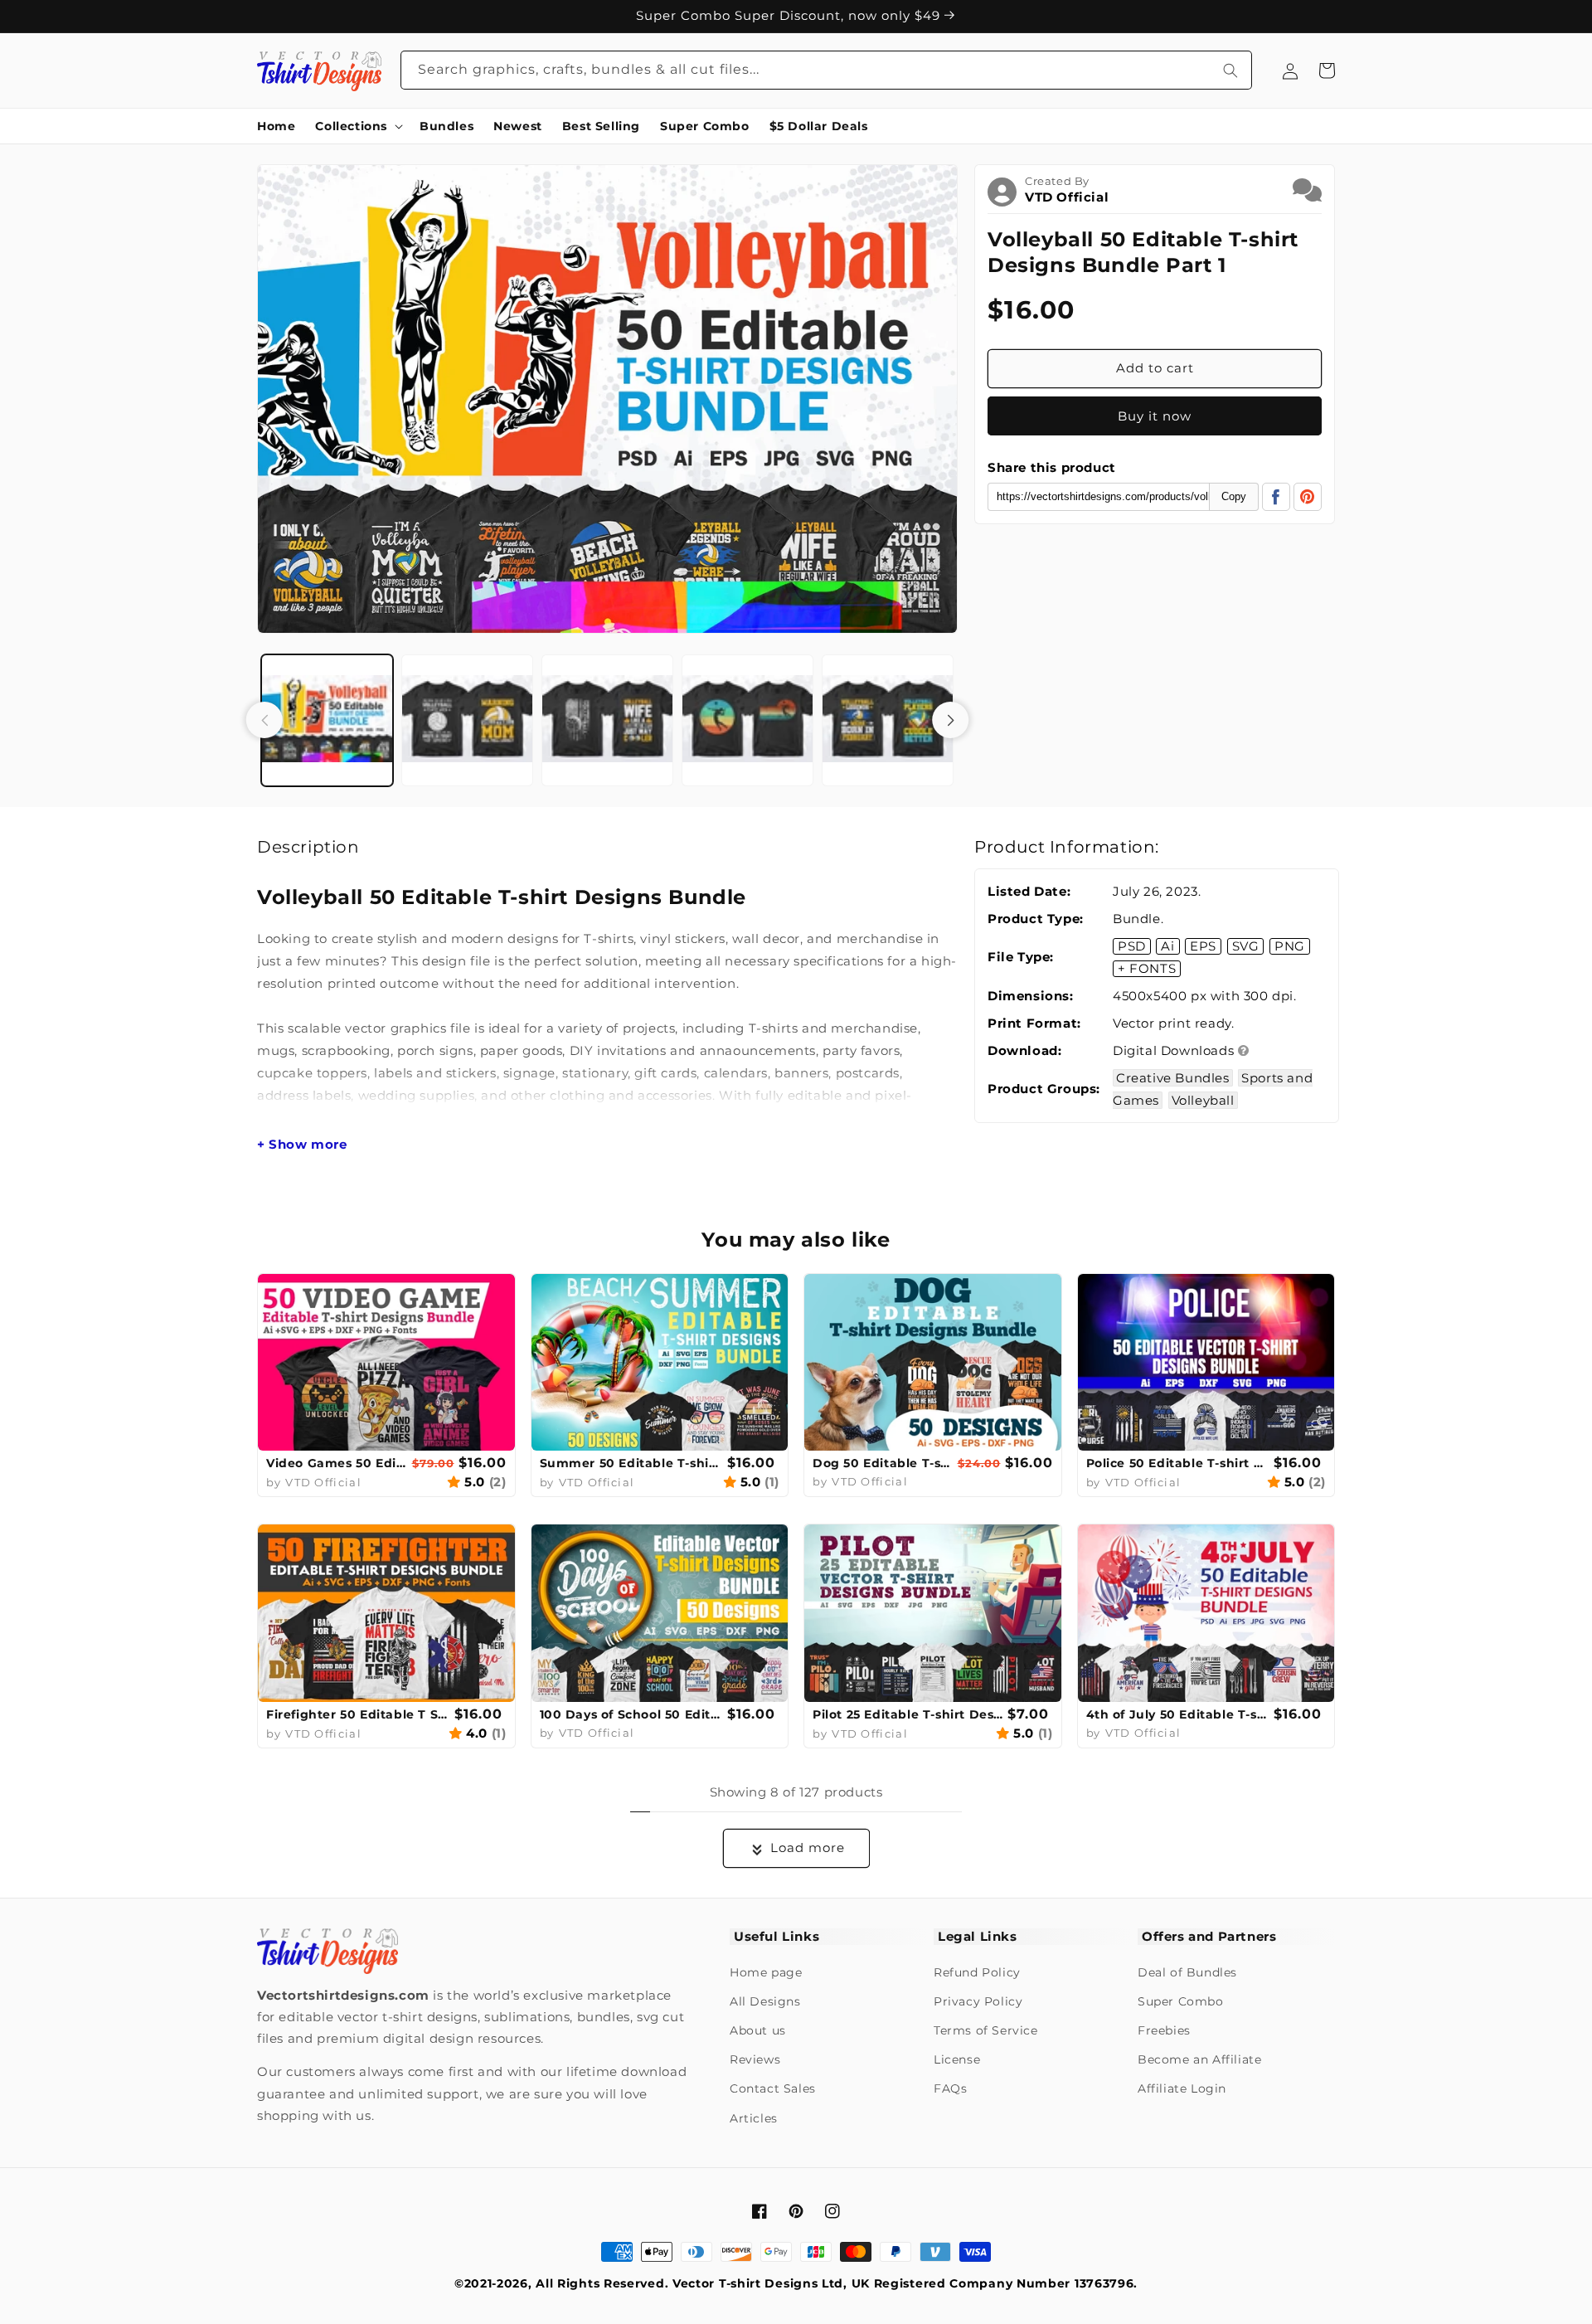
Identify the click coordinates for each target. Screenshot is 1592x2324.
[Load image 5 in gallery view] (888, 720)
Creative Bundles (1173, 1078)
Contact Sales (773, 2088)
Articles (754, 2118)
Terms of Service (986, 2030)
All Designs (765, 2001)
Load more (808, 1848)
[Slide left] (265, 720)
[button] (357, 126)
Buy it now (1155, 416)
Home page (766, 1972)
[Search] (1230, 70)
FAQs (950, 2088)
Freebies (1164, 2030)
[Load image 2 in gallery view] (467, 720)
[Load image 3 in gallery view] (607, 720)
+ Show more (302, 1145)
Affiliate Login (1182, 2088)
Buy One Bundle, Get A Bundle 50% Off (790, 11)
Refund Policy (977, 1972)
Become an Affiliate (1199, 2059)
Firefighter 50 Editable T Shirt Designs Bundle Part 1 (358, 1714)
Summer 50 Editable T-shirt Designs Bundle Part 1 (632, 1463)
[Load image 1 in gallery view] (327, 720)
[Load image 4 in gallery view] (747, 720)
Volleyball (1203, 1100)
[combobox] (827, 70)
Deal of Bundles (1187, 1972)
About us (758, 2030)
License (957, 2059)
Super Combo (1181, 2001)
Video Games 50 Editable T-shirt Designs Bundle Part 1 (337, 1463)
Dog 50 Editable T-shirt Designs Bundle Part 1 (883, 1463)
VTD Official (1067, 197)
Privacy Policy (978, 2001)
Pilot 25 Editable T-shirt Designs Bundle (908, 1714)
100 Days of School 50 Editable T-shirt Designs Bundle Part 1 (632, 1714)
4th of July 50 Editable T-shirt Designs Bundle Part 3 (1178, 1714)
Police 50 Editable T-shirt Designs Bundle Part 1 (1178, 1463)
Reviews (755, 2059)
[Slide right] (950, 720)
